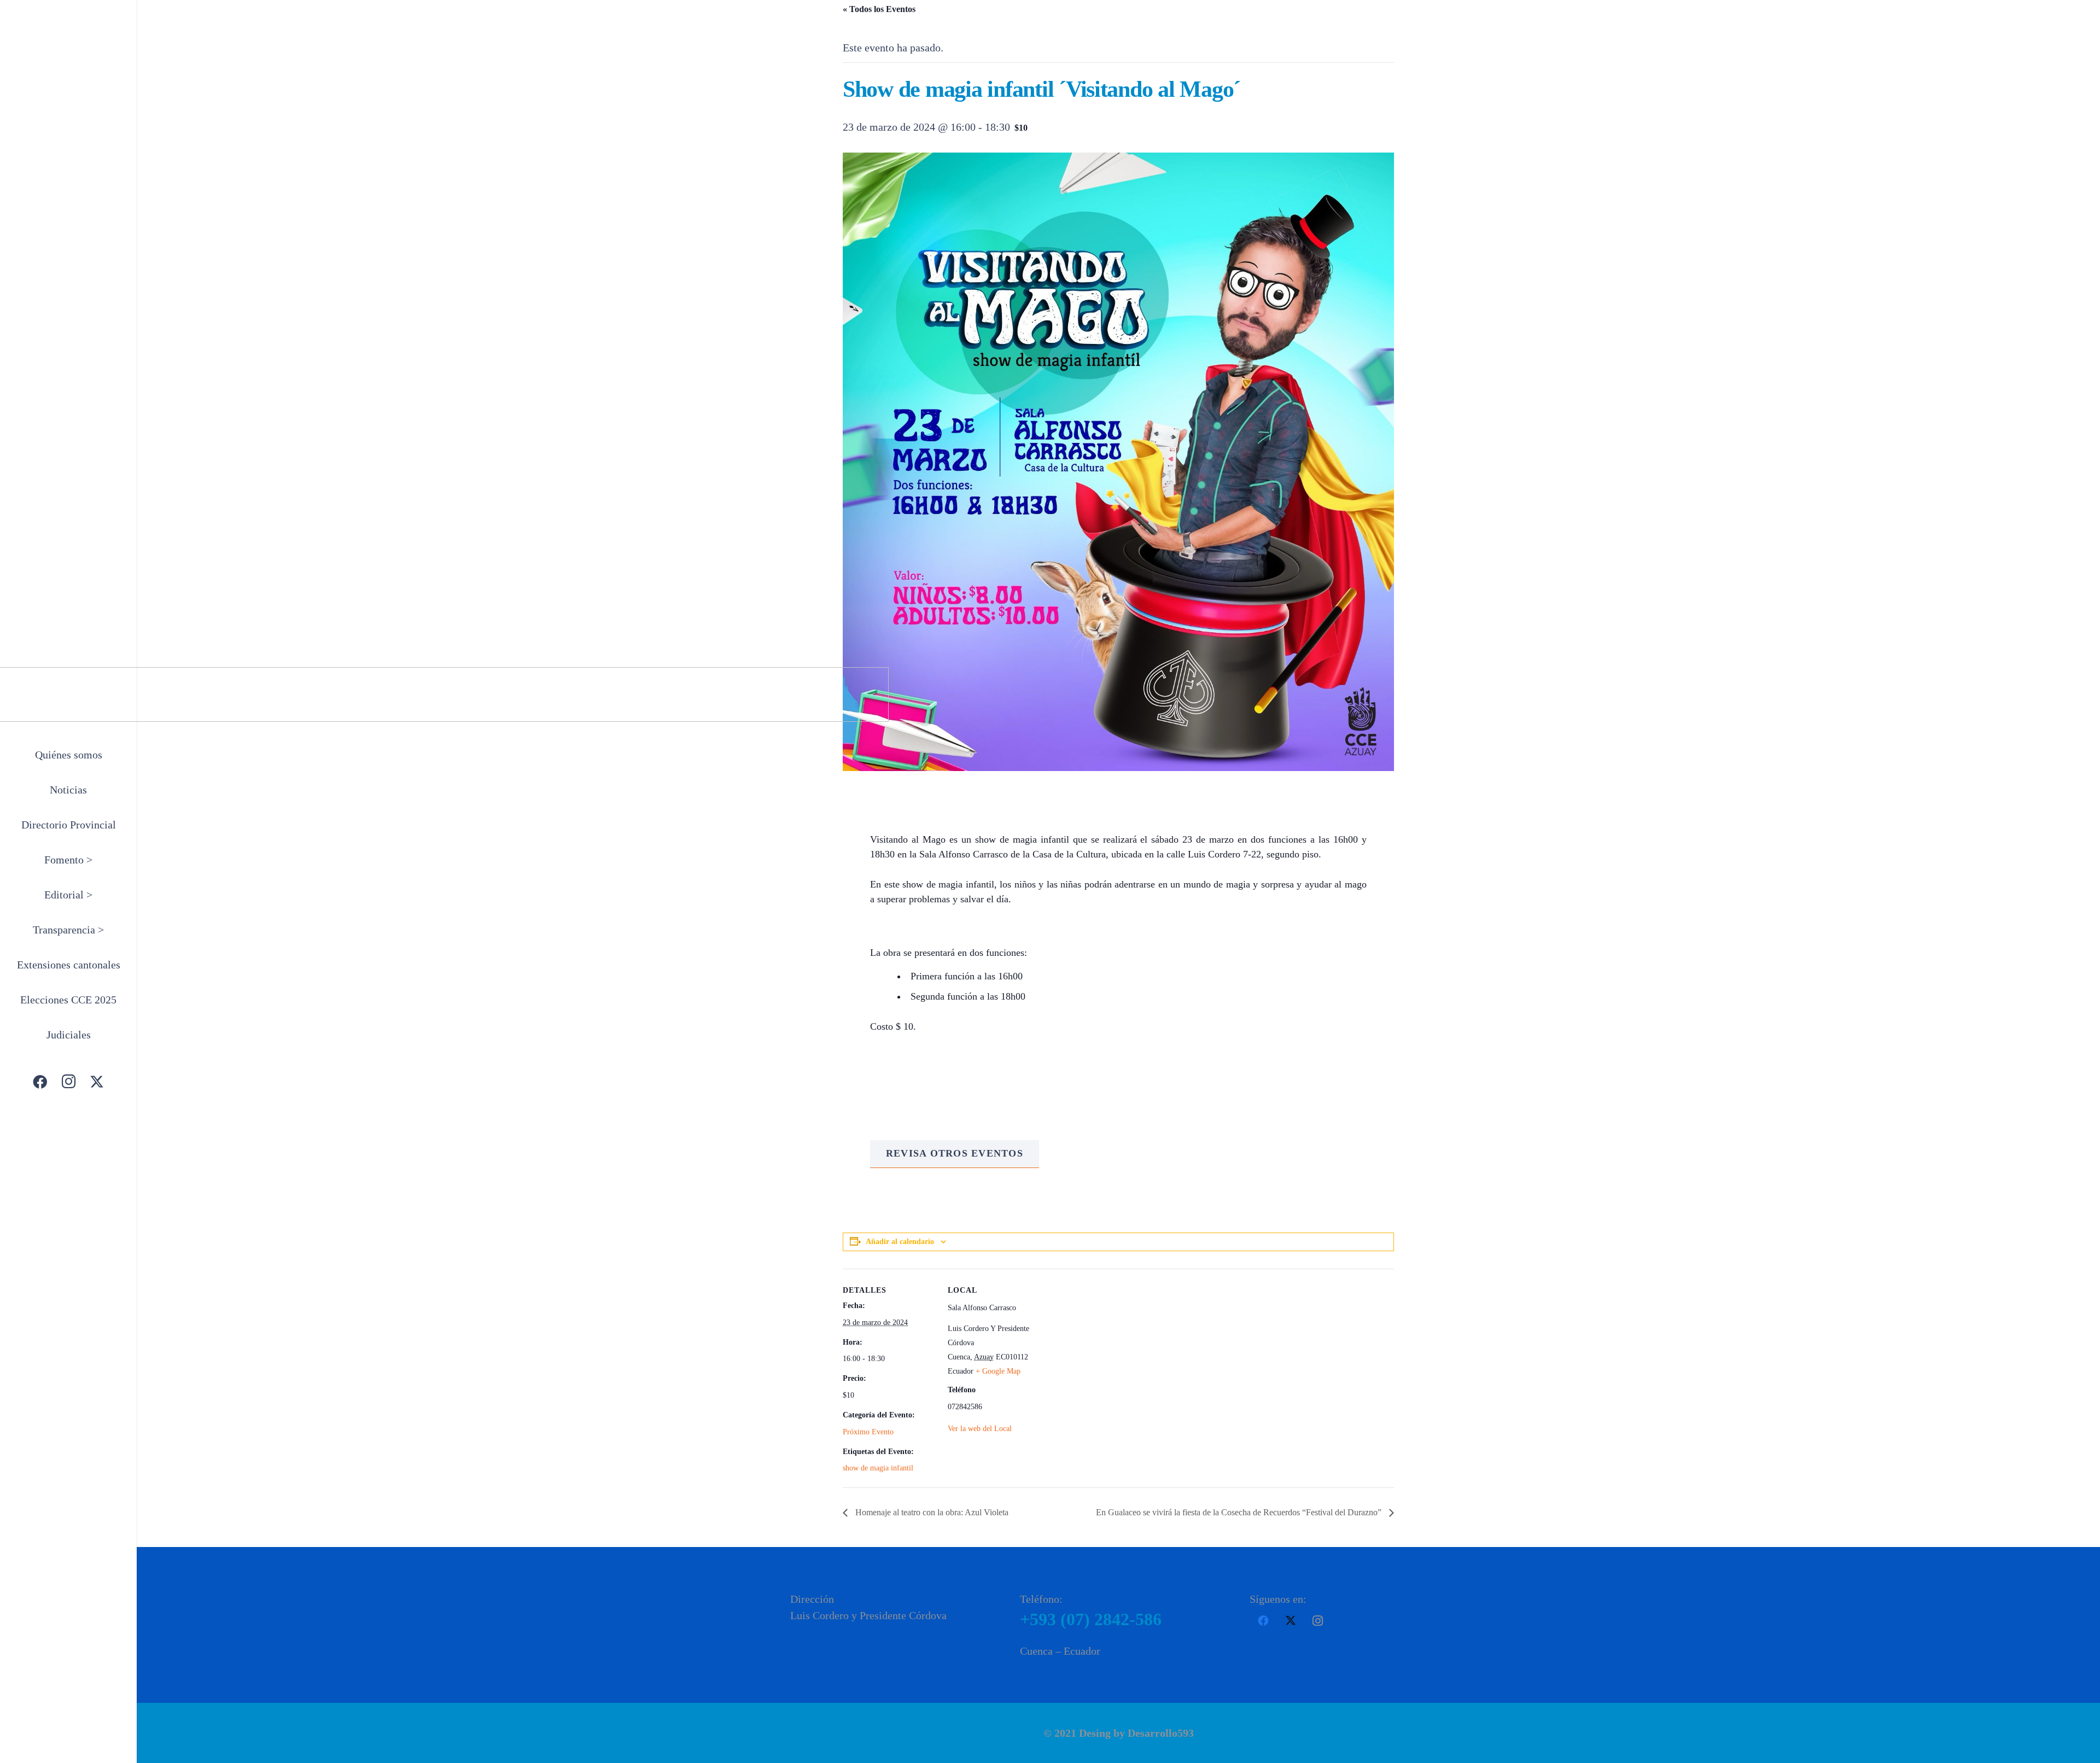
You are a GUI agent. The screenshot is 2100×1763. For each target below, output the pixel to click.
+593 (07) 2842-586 (1091, 1619)
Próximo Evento (868, 1432)
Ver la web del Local (980, 1429)
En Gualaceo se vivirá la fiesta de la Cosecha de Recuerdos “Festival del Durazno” (1240, 1512)
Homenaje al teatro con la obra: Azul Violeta (931, 1512)
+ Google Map (998, 1371)
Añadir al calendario (900, 1242)
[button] (100, 861)
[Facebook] (40, 1082)
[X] (97, 1082)
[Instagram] (68, 1082)
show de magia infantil (878, 1468)
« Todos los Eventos (879, 9)
